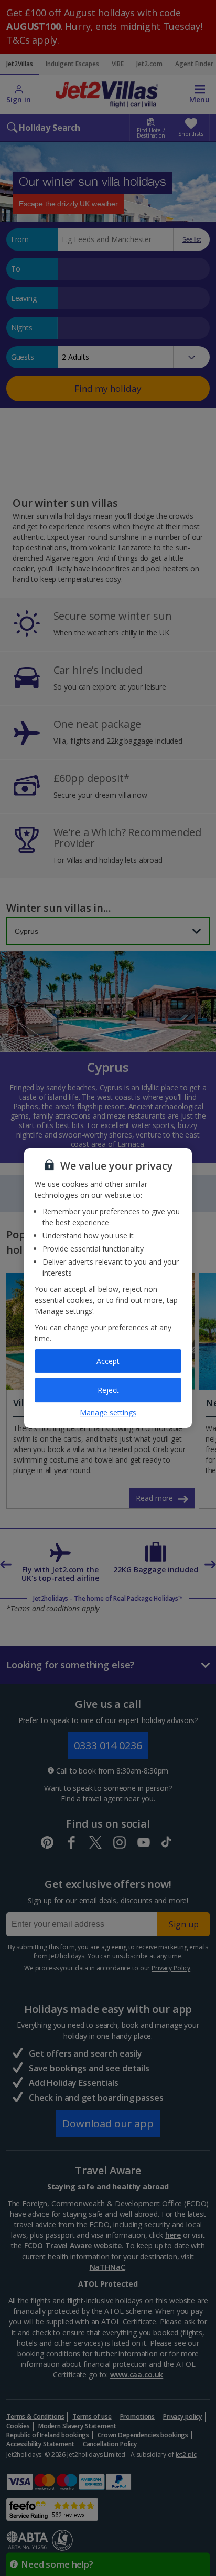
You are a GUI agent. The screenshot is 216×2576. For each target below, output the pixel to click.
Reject (108, 1390)
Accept (108, 1361)
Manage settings (108, 1412)
